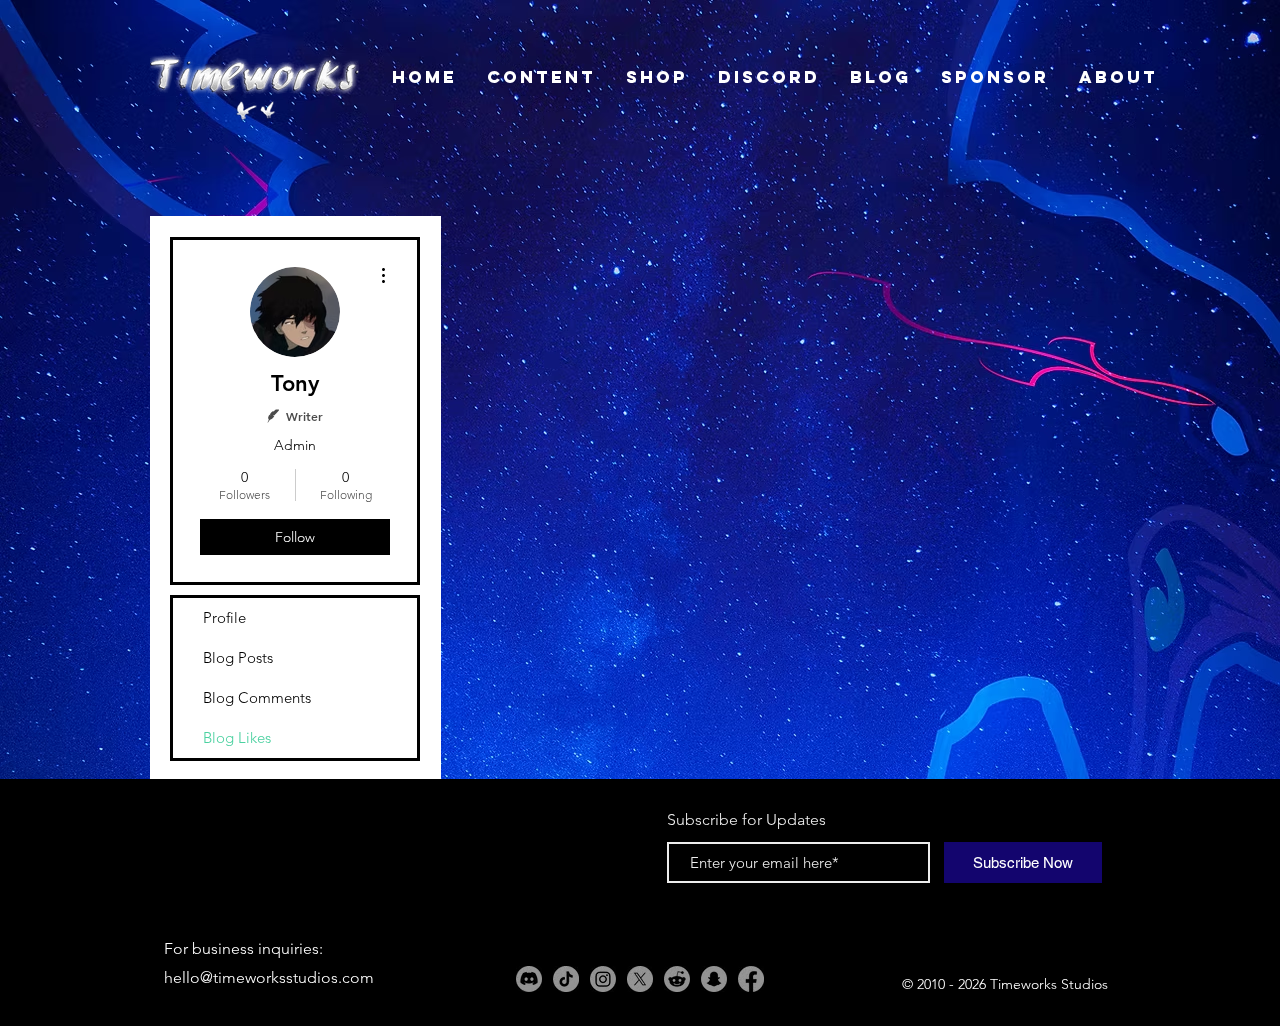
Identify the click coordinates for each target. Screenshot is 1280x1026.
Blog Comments (257, 697)
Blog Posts (238, 657)
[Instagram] (603, 979)
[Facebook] (751, 979)
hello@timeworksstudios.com (269, 977)
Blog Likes (237, 737)
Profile (224, 617)
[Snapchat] (714, 979)
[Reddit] (677, 979)
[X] (640, 979)
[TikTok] (566, 979)
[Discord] (529, 979)
